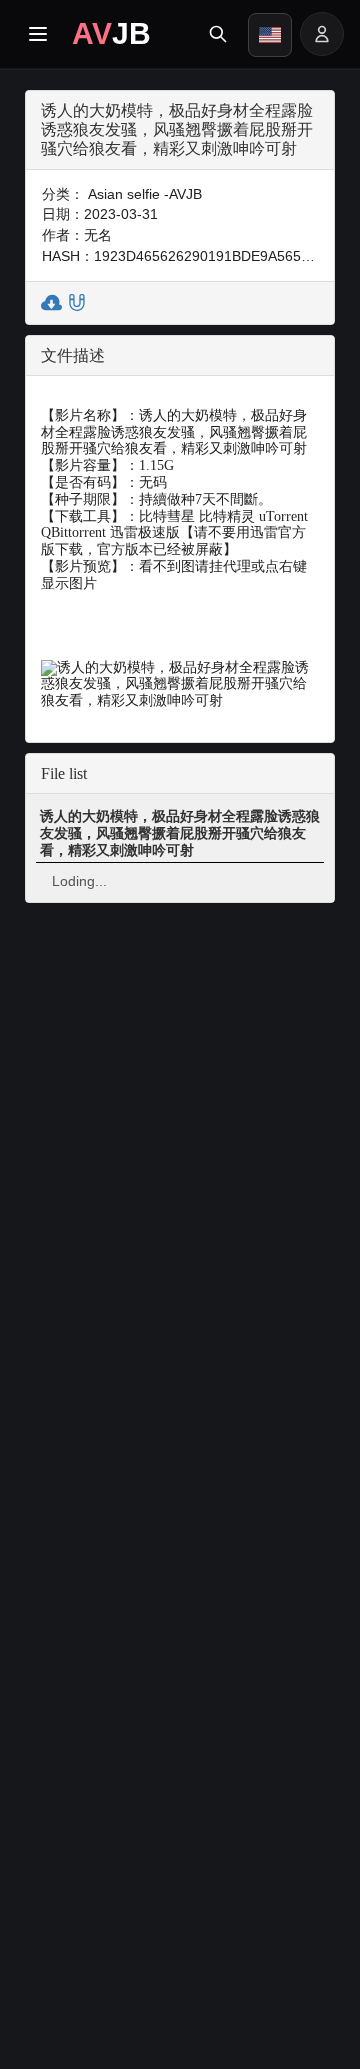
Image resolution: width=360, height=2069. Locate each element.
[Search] (218, 34)
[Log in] (322, 34)
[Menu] (38, 34)
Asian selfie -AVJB (145, 194)
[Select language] (270, 35)
